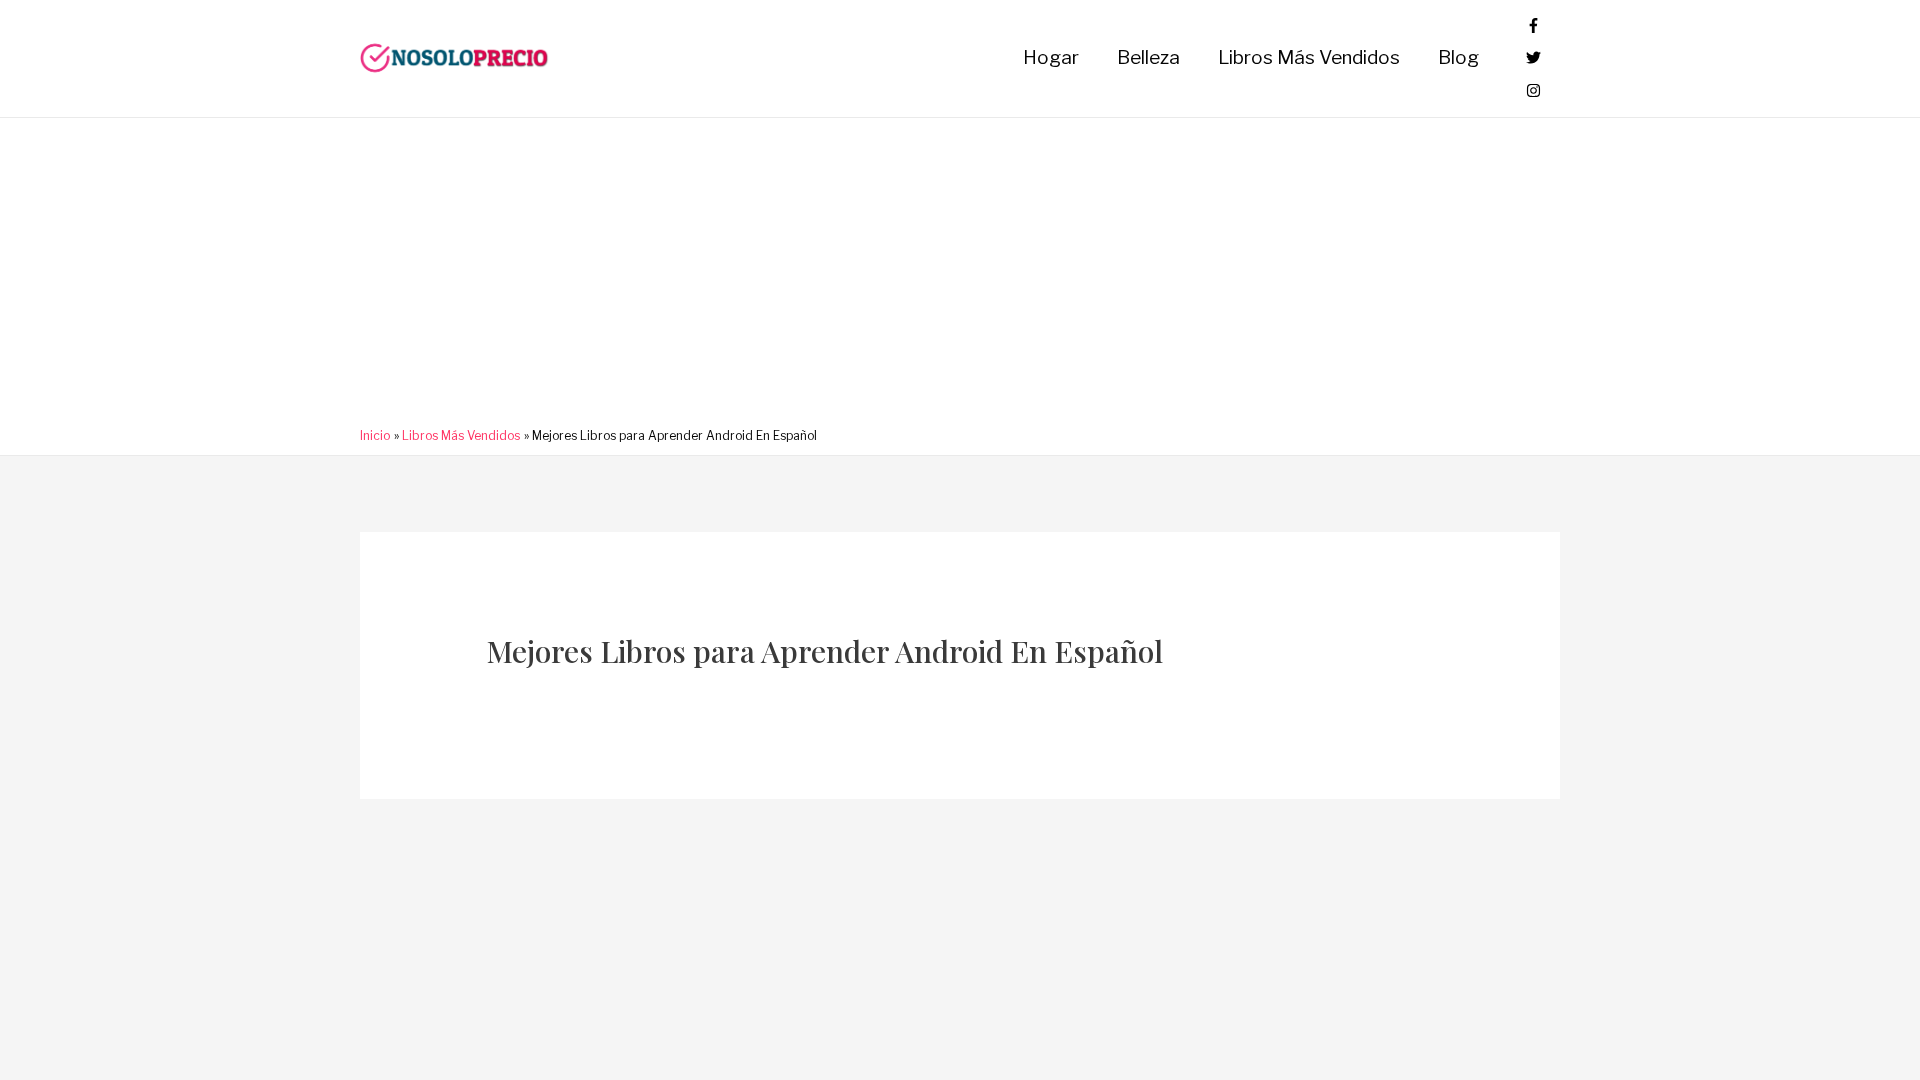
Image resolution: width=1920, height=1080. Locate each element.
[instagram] (1533, 91)
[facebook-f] (1533, 26)
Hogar (1051, 57)
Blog (1458, 57)
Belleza (1148, 57)
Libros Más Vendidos (1309, 57)
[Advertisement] (960, 278)
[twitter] (1533, 58)
